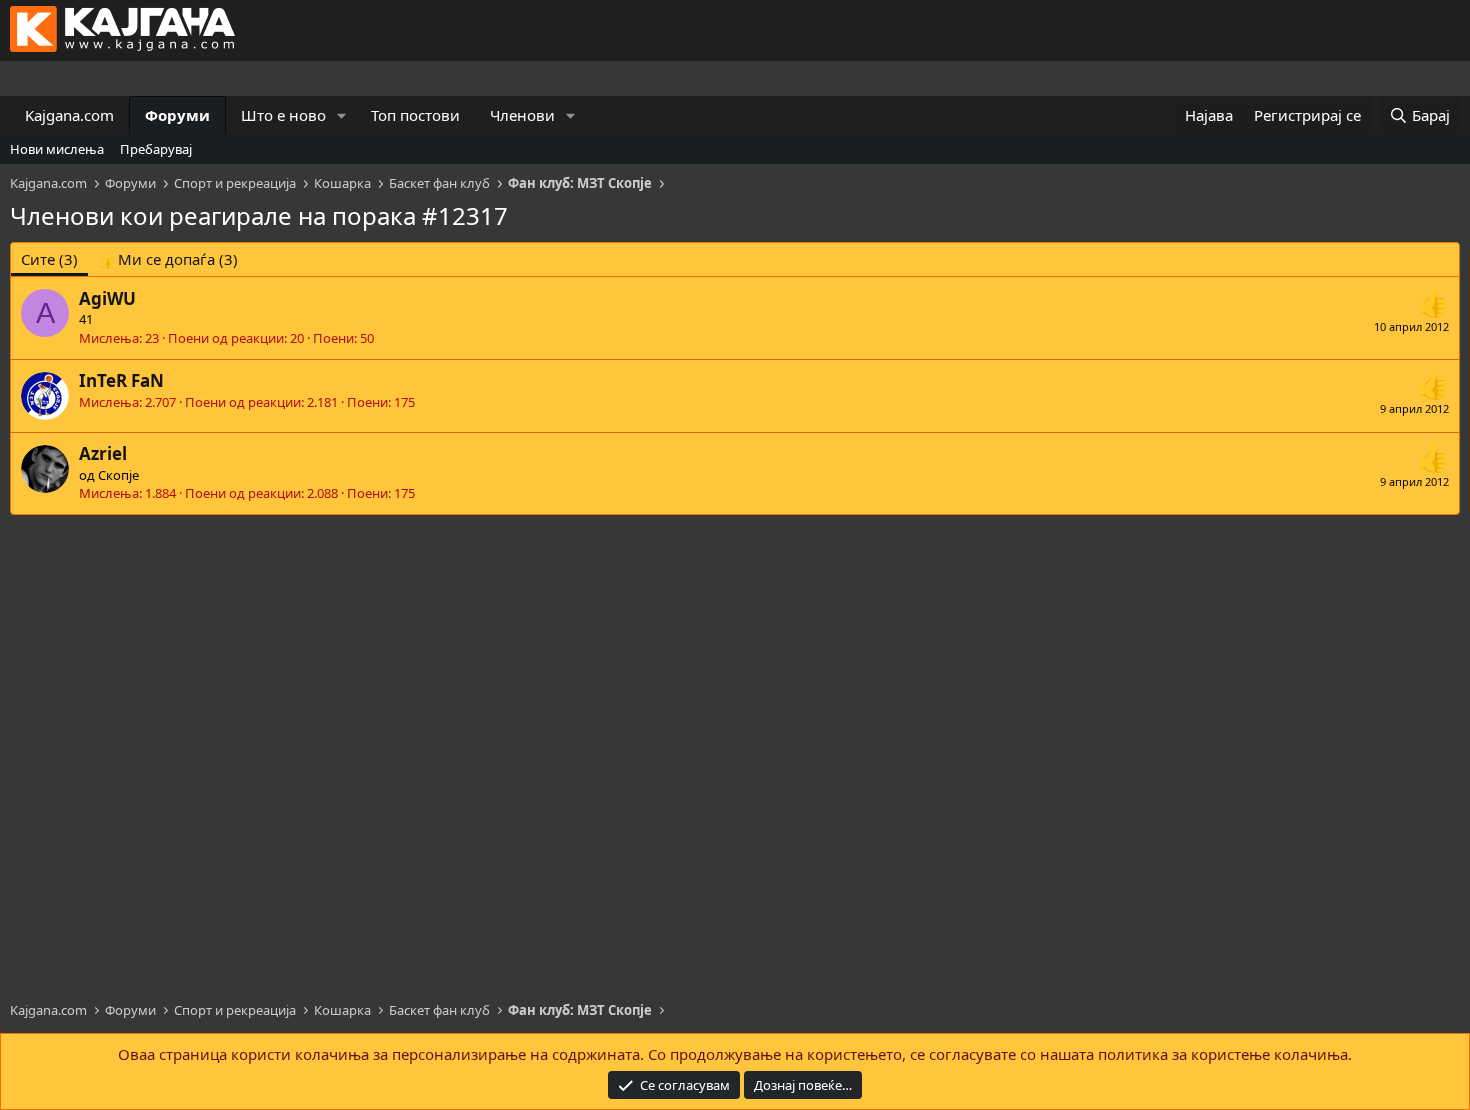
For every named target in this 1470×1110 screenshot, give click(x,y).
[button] (342, 115)
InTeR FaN (121, 380)
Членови (522, 115)
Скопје (118, 475)
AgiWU (107, 298)
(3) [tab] (49, 259)
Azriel (103, 453)
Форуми (177, 115)
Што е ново (283, 115)
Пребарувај (156, 149)
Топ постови (415, 115)
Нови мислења (57, 149)
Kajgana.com (69, 115)
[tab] (168, 259)
